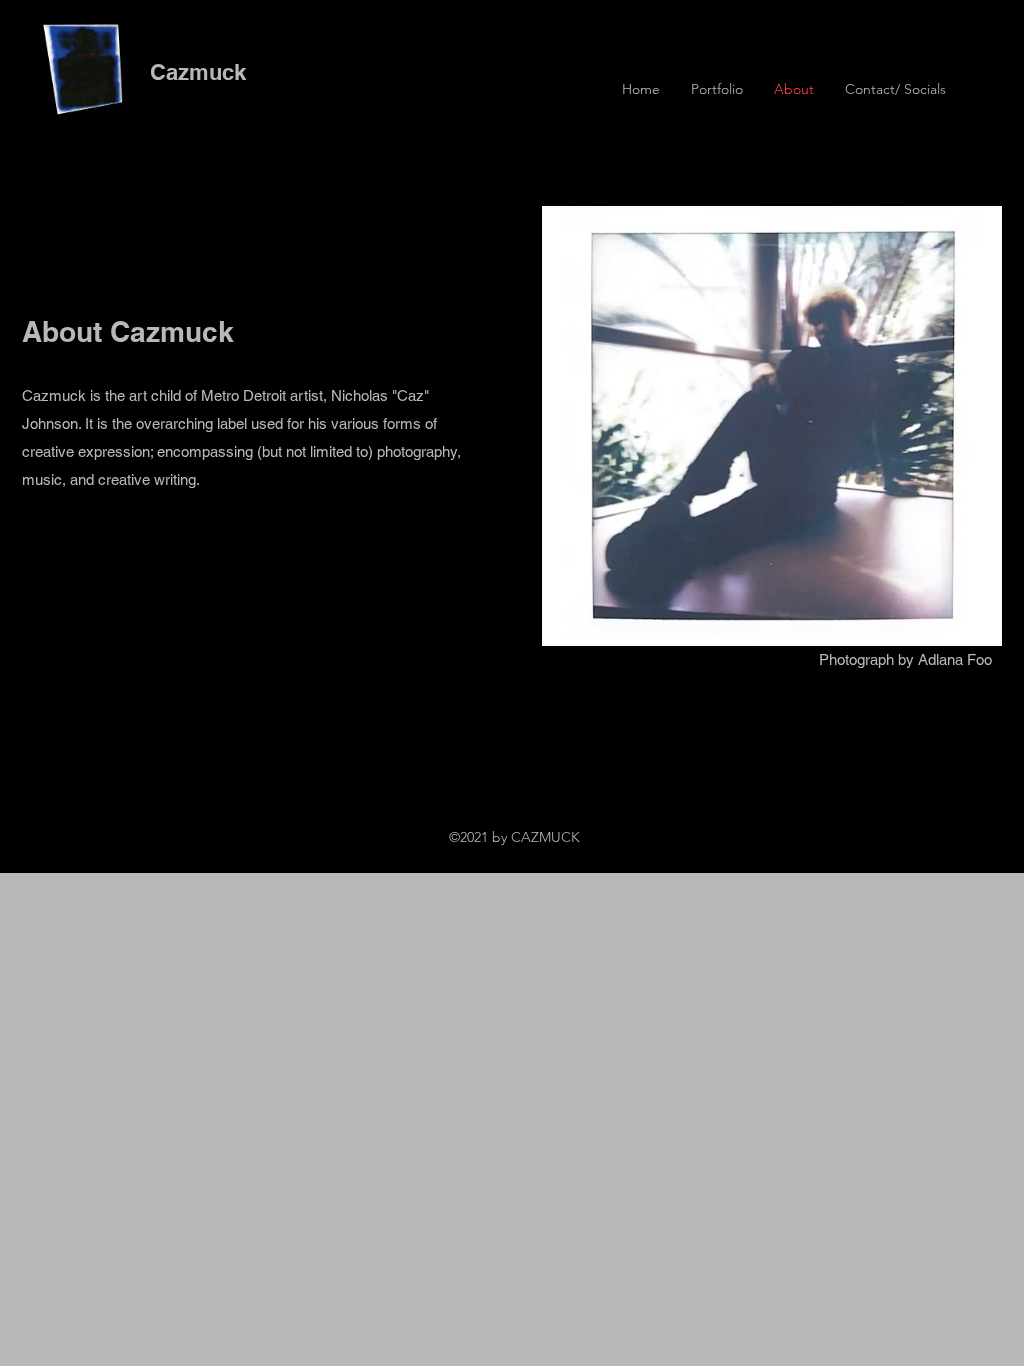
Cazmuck (198, 72)
